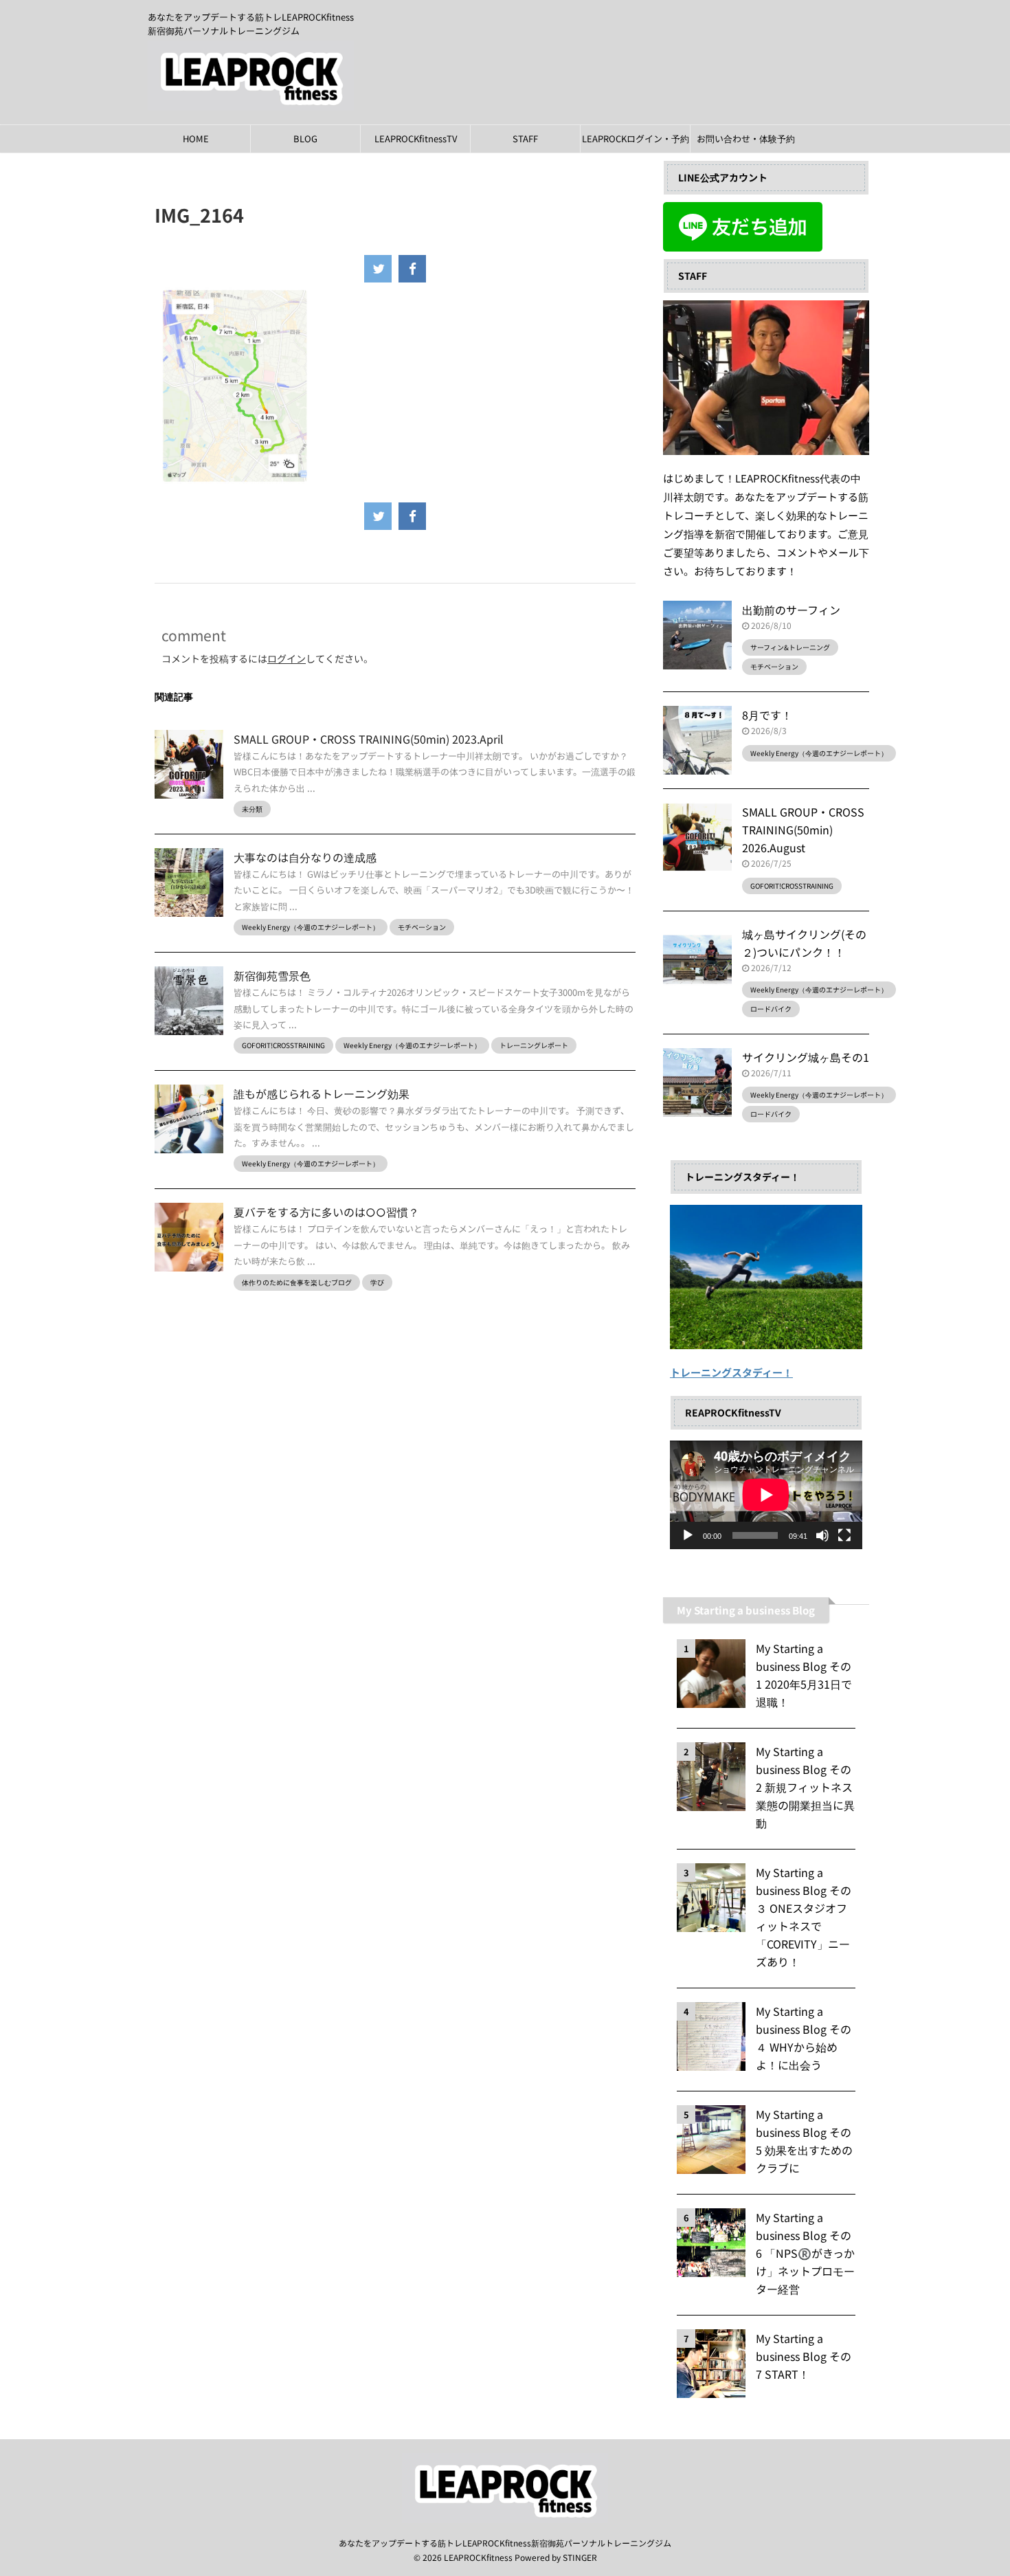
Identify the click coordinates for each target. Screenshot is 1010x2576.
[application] (766, 1495)
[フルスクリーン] (844, 1535)
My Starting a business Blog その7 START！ (804, 2356)
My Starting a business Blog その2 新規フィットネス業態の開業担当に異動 (805, 1787)
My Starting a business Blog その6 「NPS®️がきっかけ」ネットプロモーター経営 (805, 2253)
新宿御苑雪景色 (272, 975)
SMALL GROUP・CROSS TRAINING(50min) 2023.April (369, 739)
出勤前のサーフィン (791, 610)
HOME (196, 138)
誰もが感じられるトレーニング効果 (322, 1093)
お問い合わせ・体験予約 (746, 138)
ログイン (287, 658)
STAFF (525, 138)
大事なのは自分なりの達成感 (305, 857)
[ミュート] (822, 1535)
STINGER (580, 2557)
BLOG (305, 138)
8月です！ (767, 715)
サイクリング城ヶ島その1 (806, 1057)
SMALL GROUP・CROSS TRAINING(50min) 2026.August (803, 830)
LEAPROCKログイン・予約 (636, 138)
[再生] (688, 1535)
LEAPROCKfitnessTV (416, 138)
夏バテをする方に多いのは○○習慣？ (326, 1212)
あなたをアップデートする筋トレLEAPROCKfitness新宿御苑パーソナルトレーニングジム (505, 2543)
